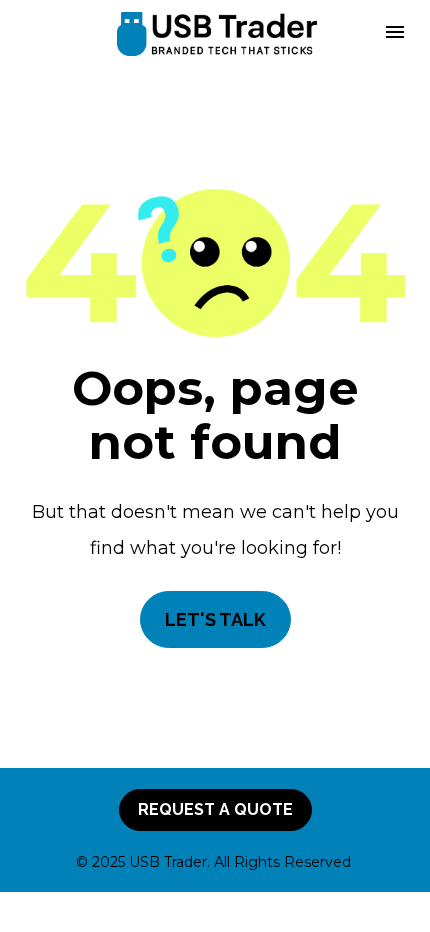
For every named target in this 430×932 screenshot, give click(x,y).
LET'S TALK (215, 619)
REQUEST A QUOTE (215, 809)
